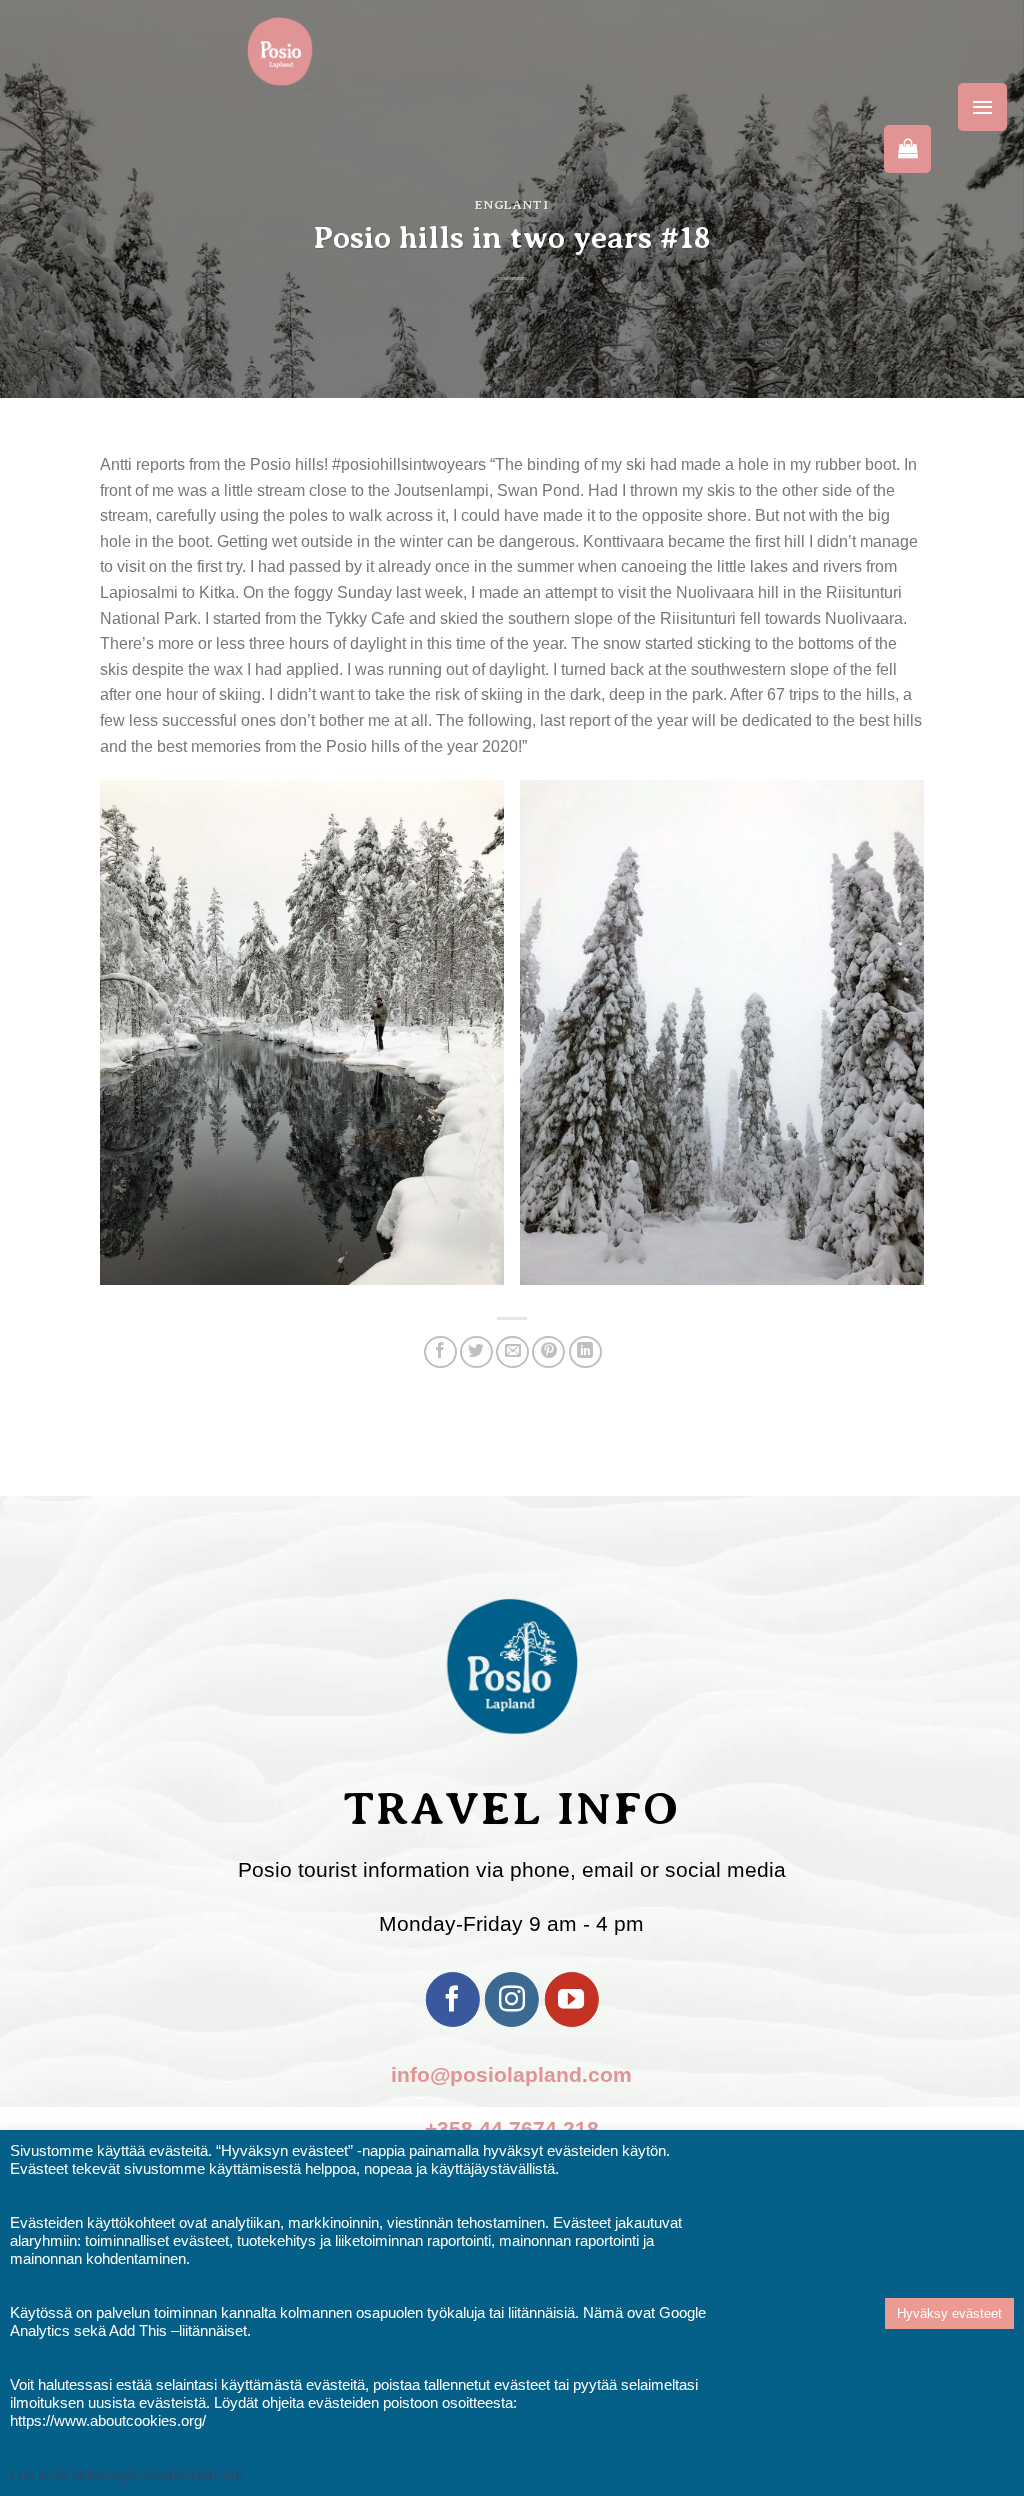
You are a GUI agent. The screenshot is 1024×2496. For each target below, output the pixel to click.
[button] (982, 107)
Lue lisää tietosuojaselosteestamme (126, 2475)
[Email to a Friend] (512, 1352)
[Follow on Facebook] (452, 1999)
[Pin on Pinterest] (548, 1352)
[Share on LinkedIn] (585, 1352)
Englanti (511, 204)
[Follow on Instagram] (512, 1999)
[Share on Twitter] (476, 1352)
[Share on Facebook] (440, 1352)
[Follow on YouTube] (571, 1999)
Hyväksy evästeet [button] (949, 2313)
